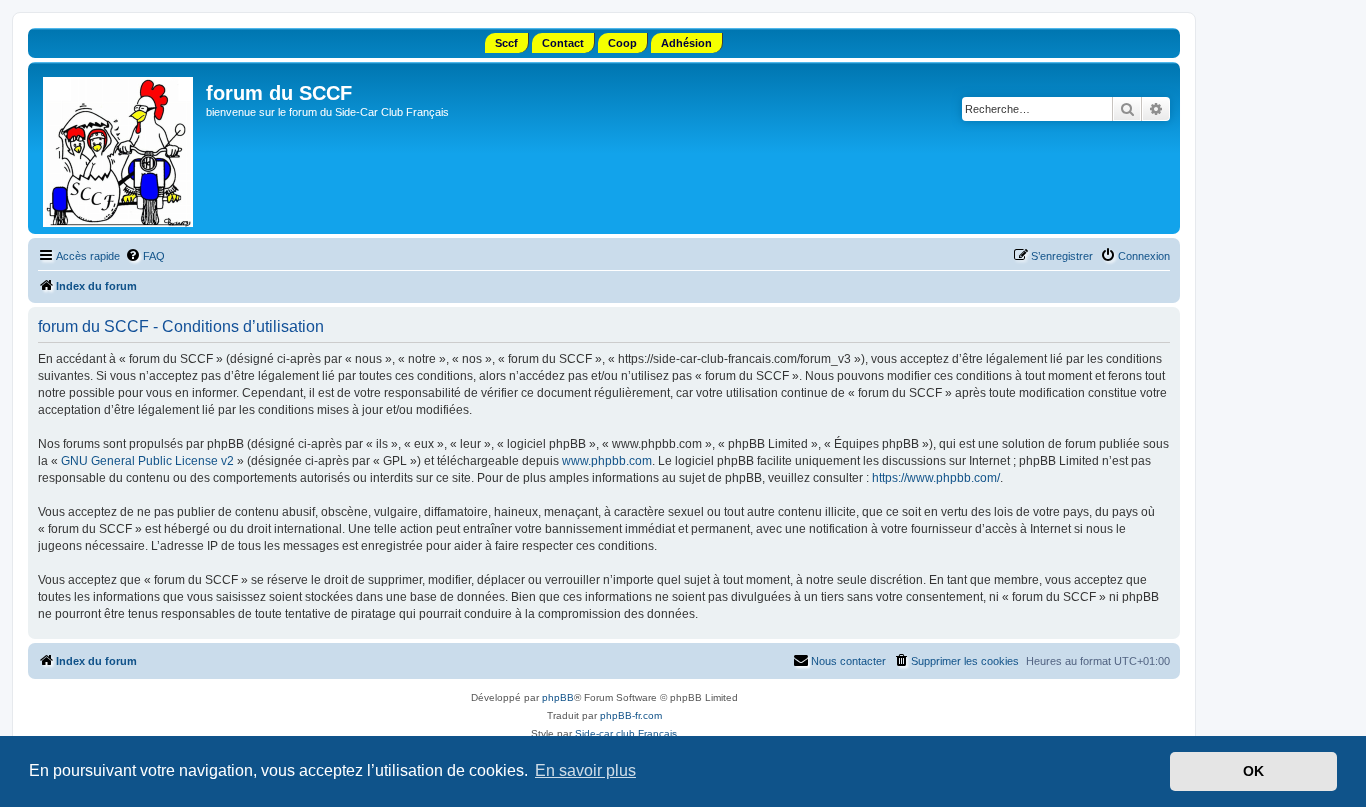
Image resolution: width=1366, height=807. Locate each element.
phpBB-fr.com (631, 715)
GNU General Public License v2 (147, 461)
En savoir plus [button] (585, 770)
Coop (622, 43)
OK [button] (1253, 771)
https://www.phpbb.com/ (936, 478)
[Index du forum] (119, 148)
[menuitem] (145, 256)
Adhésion (686, 43)
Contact (563, 43)
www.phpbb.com (607, 461)
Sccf (506, 43)
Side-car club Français (626, 733)
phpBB (558, 697)
